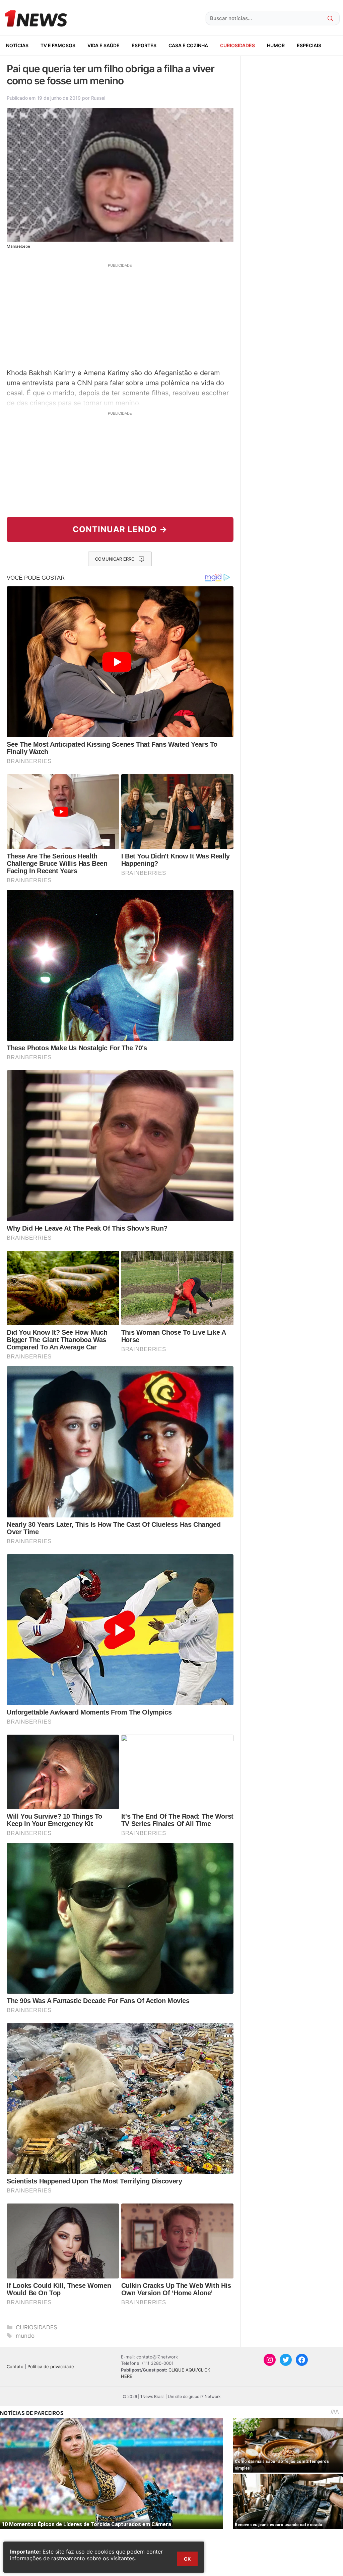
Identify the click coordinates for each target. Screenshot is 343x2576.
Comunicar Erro (115, 559)
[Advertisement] (120, 315)
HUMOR (276, 45)
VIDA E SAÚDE (104, 45)
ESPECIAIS (309, 45)
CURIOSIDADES (237, 45)
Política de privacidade (51, 2366)
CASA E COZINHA (188, 45)
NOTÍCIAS (17, 45)
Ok (187, 2559)
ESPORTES (144, 45)
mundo (25, 2336)
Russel (98, 98)
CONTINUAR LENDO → (120, 529)
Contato (15, 2366)
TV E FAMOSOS (58, 45)
